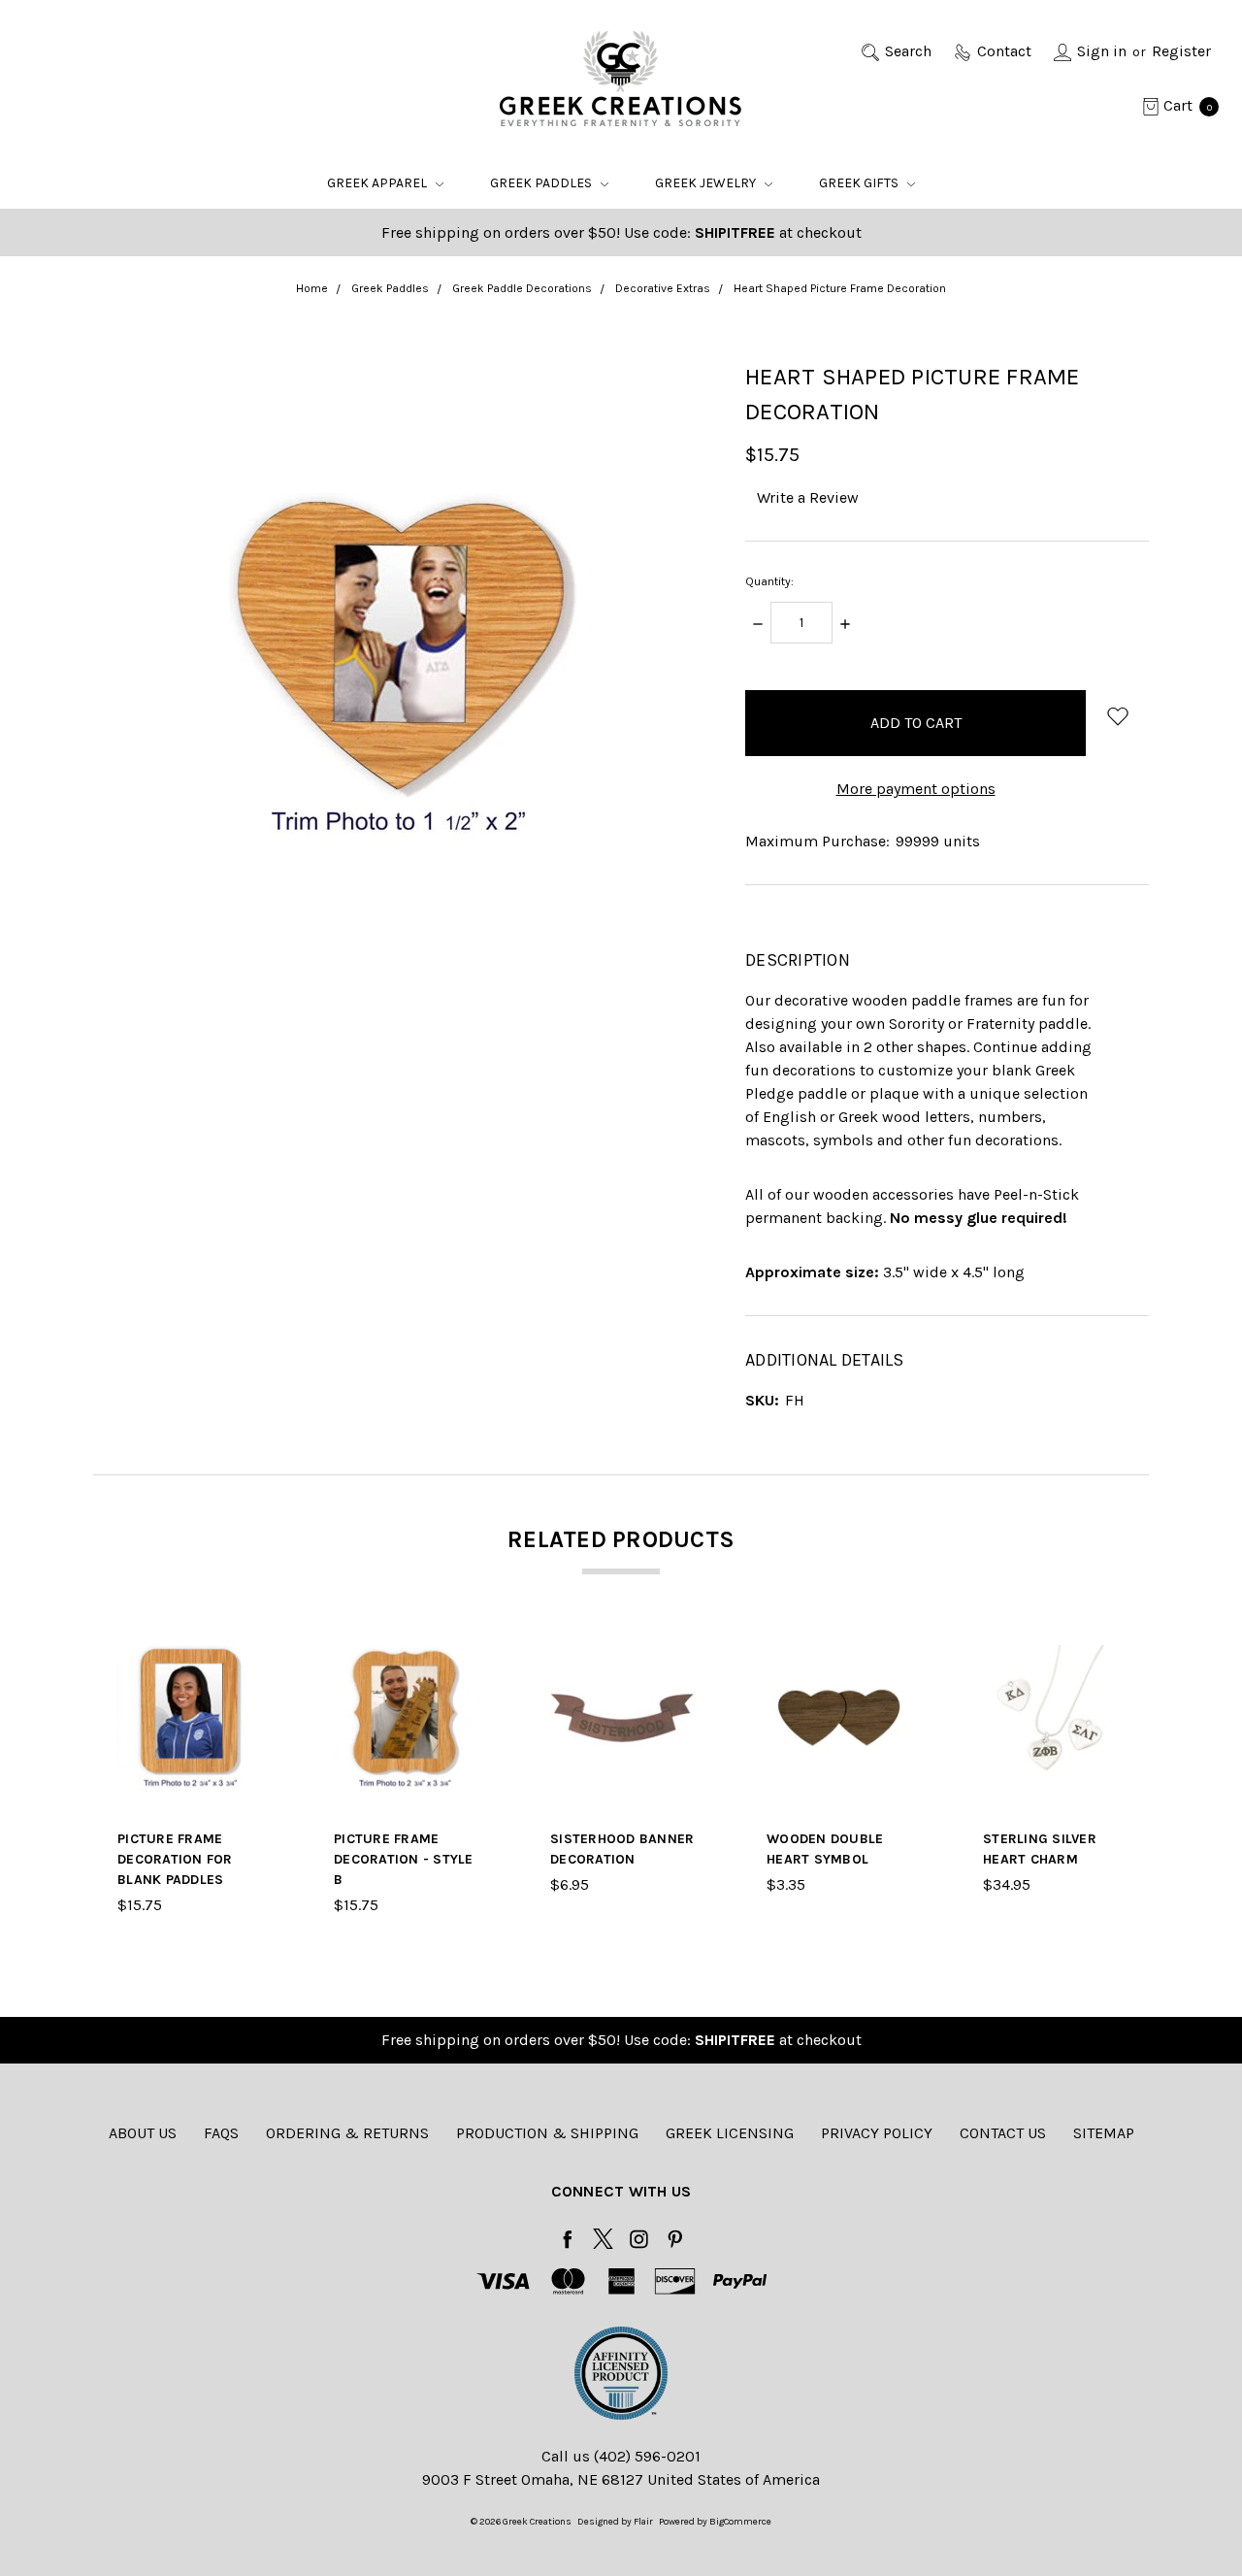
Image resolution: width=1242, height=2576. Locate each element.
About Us (143, 2133)
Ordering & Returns (347, 2133)
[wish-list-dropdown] (1117, 716)
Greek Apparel (378, 183)
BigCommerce (740, 2522)
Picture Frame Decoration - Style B (404, 1859)
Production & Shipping (547, 2133)
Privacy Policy (877, 2133)
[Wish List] (250, 1701)
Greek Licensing (730, 2133)
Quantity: (769, 581)
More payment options (916, 789)
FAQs (221, 2133)
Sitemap (1104, 2133)
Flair (643, 2522)
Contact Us (1003, 2133)
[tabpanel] (190, 1781)
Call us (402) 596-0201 (621, 2456)
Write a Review (808, 497)
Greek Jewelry (707, 183)
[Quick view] (250, 1657)
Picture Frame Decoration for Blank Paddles (175, 1859)
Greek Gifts (860, 183)
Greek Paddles (542, 183)
